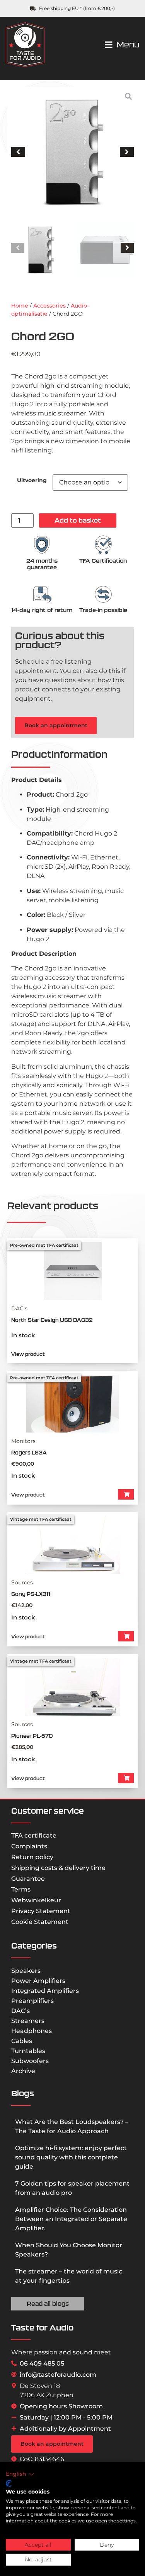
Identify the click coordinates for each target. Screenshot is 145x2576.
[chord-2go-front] (73, 152)
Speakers (26, 1971)
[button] (18, 152)
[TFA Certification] (103, 545)
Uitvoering (32, 480)
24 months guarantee (42, 564)
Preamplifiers (32, 2001)
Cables (22, 2041)
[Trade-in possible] (103, 594)
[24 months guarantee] (42, 545)
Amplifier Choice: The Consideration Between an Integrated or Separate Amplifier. (71, 2219)
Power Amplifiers (38, 1981)
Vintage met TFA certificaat (41, 1519)
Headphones (32, 2031)
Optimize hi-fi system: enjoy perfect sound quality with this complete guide (71, 2157)
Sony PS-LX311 (31, 1594)
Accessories (49, 306)
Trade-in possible (103, 610)
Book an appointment (56, 725)
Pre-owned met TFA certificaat (44, 1245)
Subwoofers (30, 2061)
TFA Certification (103, 561)
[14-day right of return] (42, 594)
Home (20, 306)
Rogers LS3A (29, 1453)
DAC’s (20, 2011)
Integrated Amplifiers (45, 1991)
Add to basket (78, 520)
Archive (23, 2071)
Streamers (28, 2021)
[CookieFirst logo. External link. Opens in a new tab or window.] (9, 2484)
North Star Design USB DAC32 (52, 1320)
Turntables (28, 2051)
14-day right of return (42, 610)
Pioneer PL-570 (32, 1736)
